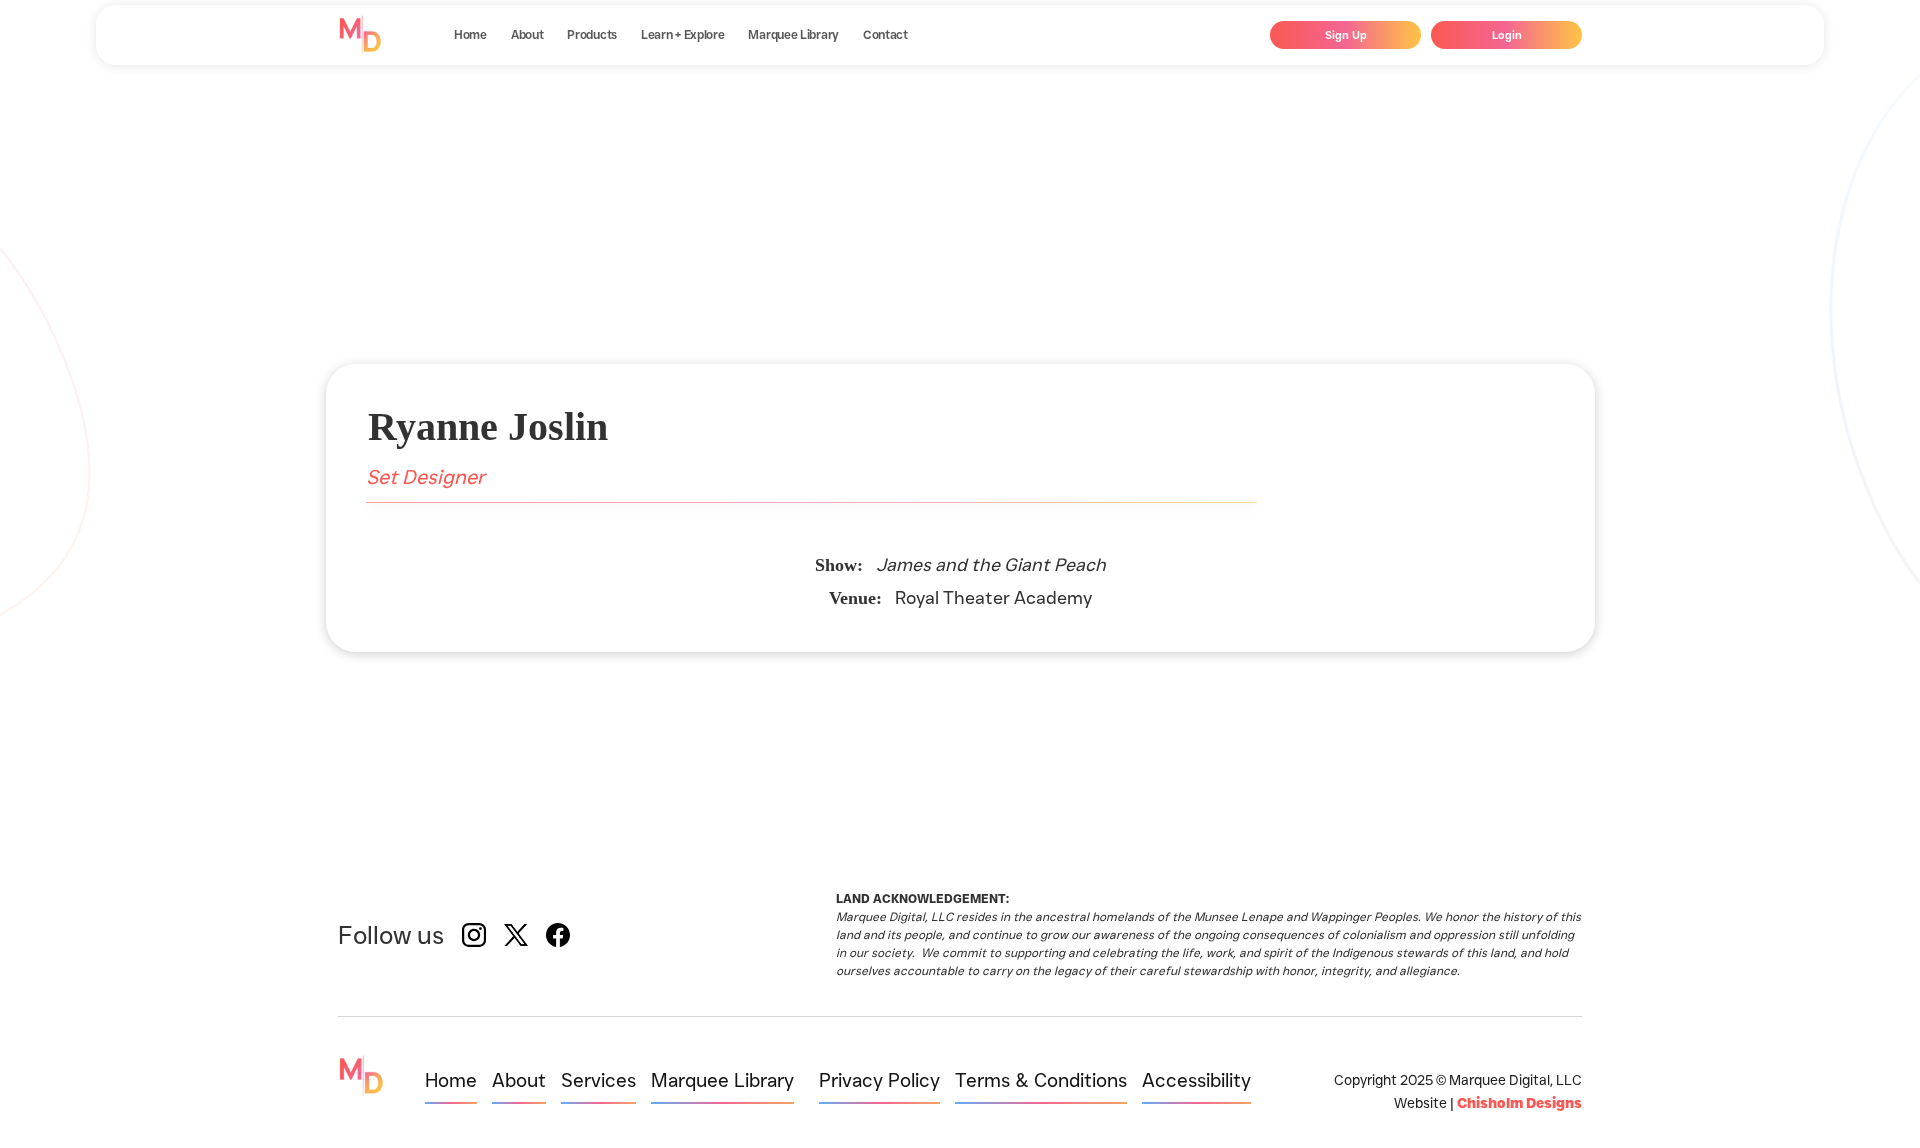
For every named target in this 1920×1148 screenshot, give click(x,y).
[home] (360, 35)
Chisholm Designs (1519, 1103)
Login (1507, 35)
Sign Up (1346, 35)
